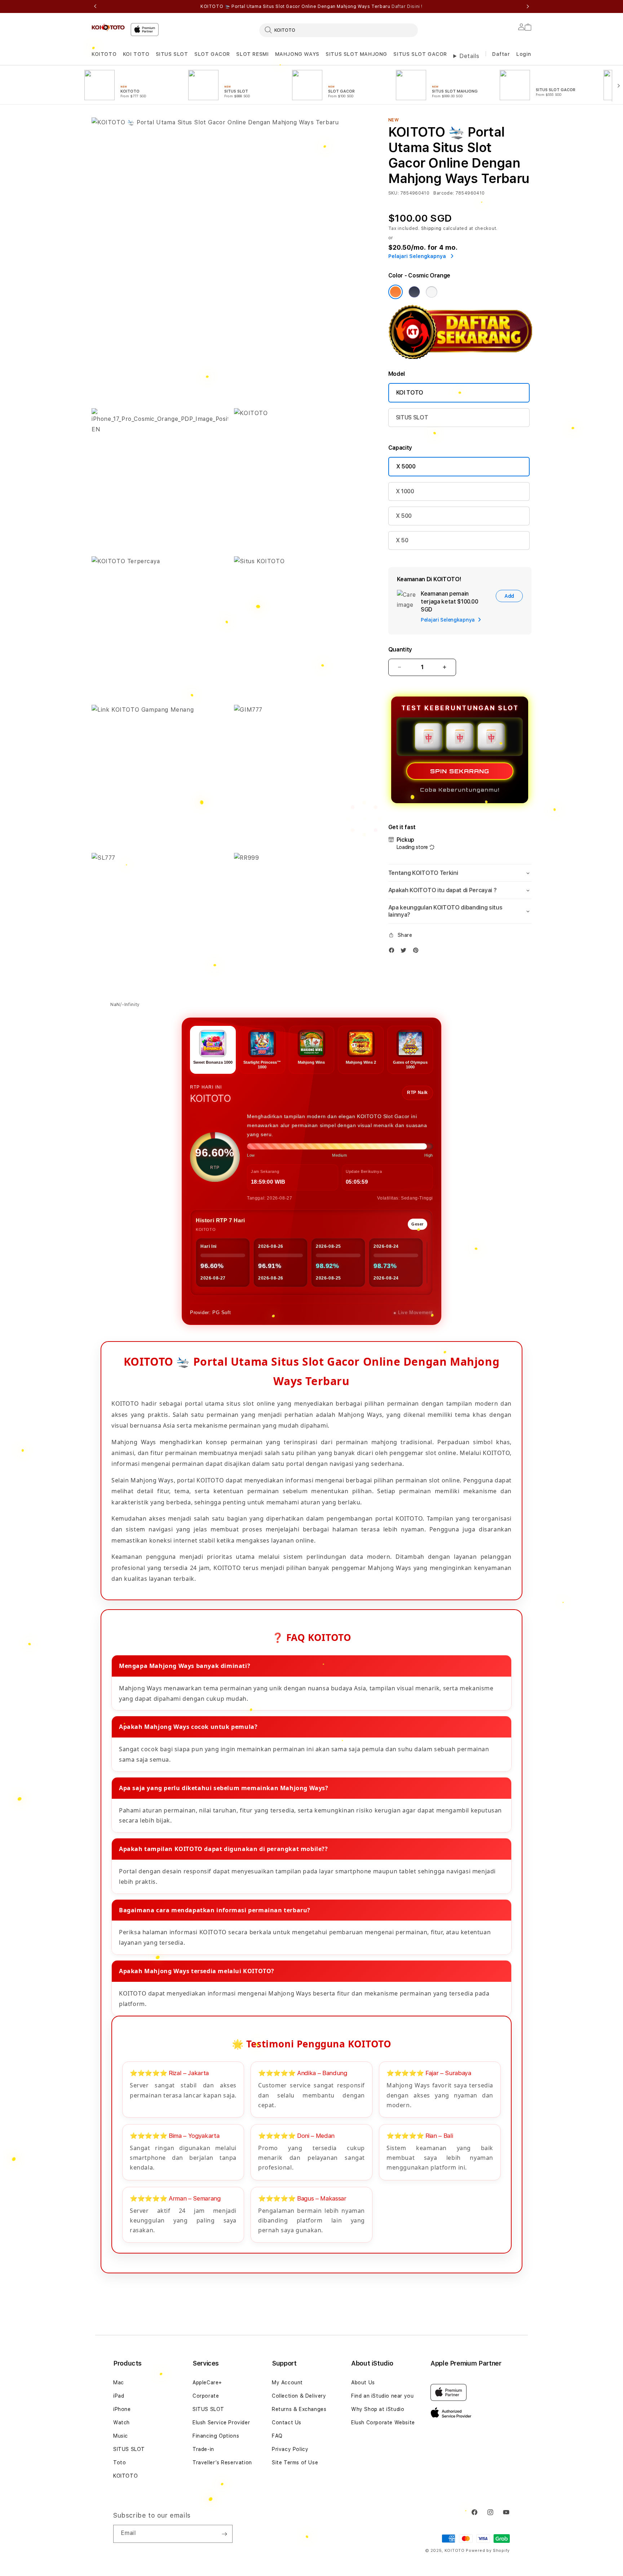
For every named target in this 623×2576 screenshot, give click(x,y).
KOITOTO (104, 54)
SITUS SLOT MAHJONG (356, 54)
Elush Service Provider (221, 2422)
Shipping (432, 228)
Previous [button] (95, 6)
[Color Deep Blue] (414, 292)
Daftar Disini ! (407, 6)
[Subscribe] (224, 2534)
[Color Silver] (432, 292)
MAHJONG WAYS (297, 54)
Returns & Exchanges (299, 2409)
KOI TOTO (136, 54)
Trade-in (203, 2449)
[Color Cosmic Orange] (396, 292)
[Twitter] (405, 952)
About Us (363, 2383)
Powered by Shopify (488, 2551)
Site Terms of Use (295, 2462)
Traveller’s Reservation (222, 2462)
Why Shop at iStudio (378, 2409)
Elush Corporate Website (383, 2422)
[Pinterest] (417, 952)
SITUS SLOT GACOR (420, 54)
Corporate (206, 2396)
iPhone (122, 2409)
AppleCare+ (207, 2383)
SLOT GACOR (212, 54)
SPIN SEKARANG (460, 771)
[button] (104, 54)
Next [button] (528, 6)
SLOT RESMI (252, 54)
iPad (119, 2396)
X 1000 (405, 491)
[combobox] (339, 30)
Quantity (400, 649)
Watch (121, 2422)
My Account (287, 2383)
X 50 (402, 540)
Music (121, 2436)
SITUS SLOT (172, 54)
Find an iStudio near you (382, 2396)
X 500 (404, 516)
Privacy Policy (290, 2449)
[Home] (108, 27)
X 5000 (406, 466)
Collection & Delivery (299, 2396)
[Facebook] (393, 952)
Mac (119, 2383)
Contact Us (287, 2422)
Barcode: (444, 193)
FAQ (277, 2436)
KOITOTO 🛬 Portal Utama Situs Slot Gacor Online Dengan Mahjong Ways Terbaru (311, 6)
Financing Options (216, 2436)
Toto (120, 2462)
